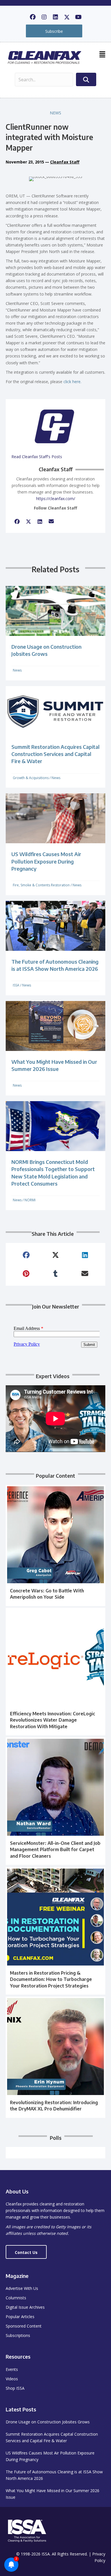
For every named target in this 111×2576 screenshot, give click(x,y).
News (55, 113)
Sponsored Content (24, 2326)
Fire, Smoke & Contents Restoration (41, 885)
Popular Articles (20, 2317)
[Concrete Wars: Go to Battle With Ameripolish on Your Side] (55, 1545)
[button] (33, 17)
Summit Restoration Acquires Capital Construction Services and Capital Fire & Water (55, 754)
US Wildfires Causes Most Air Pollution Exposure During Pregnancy (46, 861)
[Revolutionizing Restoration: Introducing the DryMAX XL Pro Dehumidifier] (55, 2057)
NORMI (30, 1200)
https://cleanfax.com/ (56, 499)
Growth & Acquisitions (31, 778)
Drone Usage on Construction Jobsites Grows (48, 2422)
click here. (72, 382)
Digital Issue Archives (25, 2307)
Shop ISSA (15, 2388)
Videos (12, 2379)
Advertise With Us (22, 2288)
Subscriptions (18, 2335)
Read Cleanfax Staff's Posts (37, 457)
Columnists (16, 2298)
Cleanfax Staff (65, 162)
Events (12, 2369)
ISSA (16, 985)
